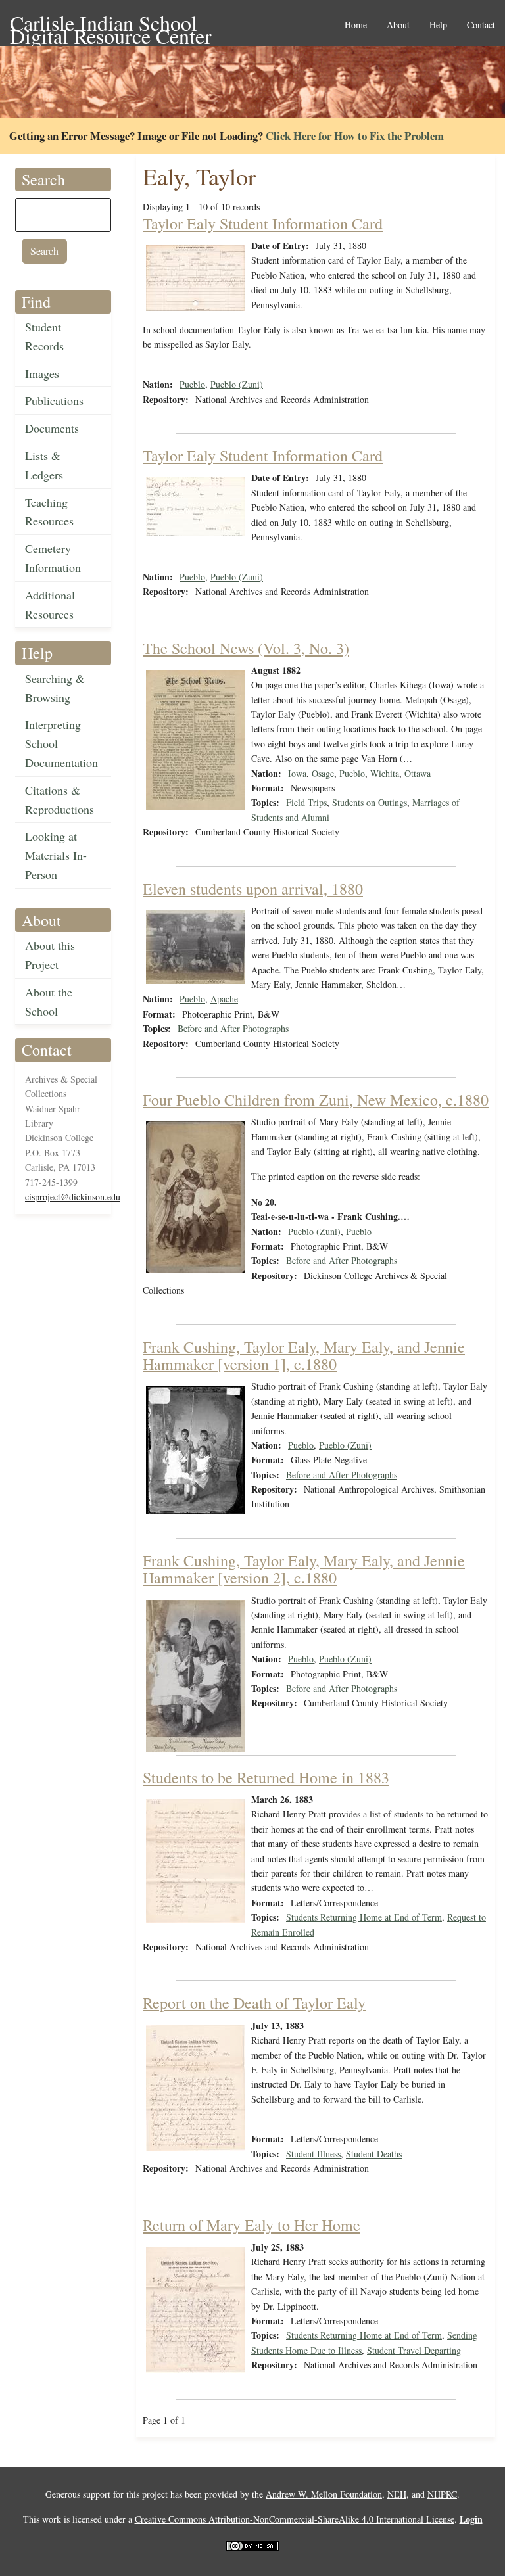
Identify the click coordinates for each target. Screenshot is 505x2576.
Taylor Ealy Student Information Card (263, 223)
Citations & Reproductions (60, 800)
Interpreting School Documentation (61, 743)
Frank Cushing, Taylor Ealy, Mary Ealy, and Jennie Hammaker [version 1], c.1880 (304, 1355)
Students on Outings (370, 802)
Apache (224, 999)
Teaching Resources (49, 512)
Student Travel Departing (414, 2350)
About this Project (50, 955)
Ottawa (418, 773)
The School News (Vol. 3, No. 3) (246, 648)
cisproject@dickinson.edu (73, 1197)
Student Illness (313, 2154)
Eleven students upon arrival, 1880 (253, 889)
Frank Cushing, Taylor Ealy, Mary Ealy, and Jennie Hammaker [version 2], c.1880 (304, 1569)
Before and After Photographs (233, 1028)
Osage (323, 773)
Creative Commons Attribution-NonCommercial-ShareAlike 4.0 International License (295, 2519)
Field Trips (306, 802)
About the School (49, 1001)
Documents (52, 428)
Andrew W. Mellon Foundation (324, 2494)
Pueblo (192, 384)
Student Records (44, 336)
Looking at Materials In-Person (56, 855)
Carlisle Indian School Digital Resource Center (111, 24)
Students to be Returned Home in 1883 (266, 1777)
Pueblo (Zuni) (237, 384)
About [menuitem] (398, 25)
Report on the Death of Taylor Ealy (254, 2003)
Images (42, 373)
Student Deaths (374, 2154)
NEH (397, 2494)
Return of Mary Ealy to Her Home (252, 2225)
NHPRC (442, 2494)
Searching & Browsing (55, 688)
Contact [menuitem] (481, 25)
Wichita (385, 773)
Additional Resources (50, 604)
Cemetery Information (53, 558)
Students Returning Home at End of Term (364, 1917)
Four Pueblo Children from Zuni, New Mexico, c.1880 (316, 1100)
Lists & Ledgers (44, 465)
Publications (54, 400)
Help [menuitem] (438, 25)
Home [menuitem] (356, 25)
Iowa (297, 773)
